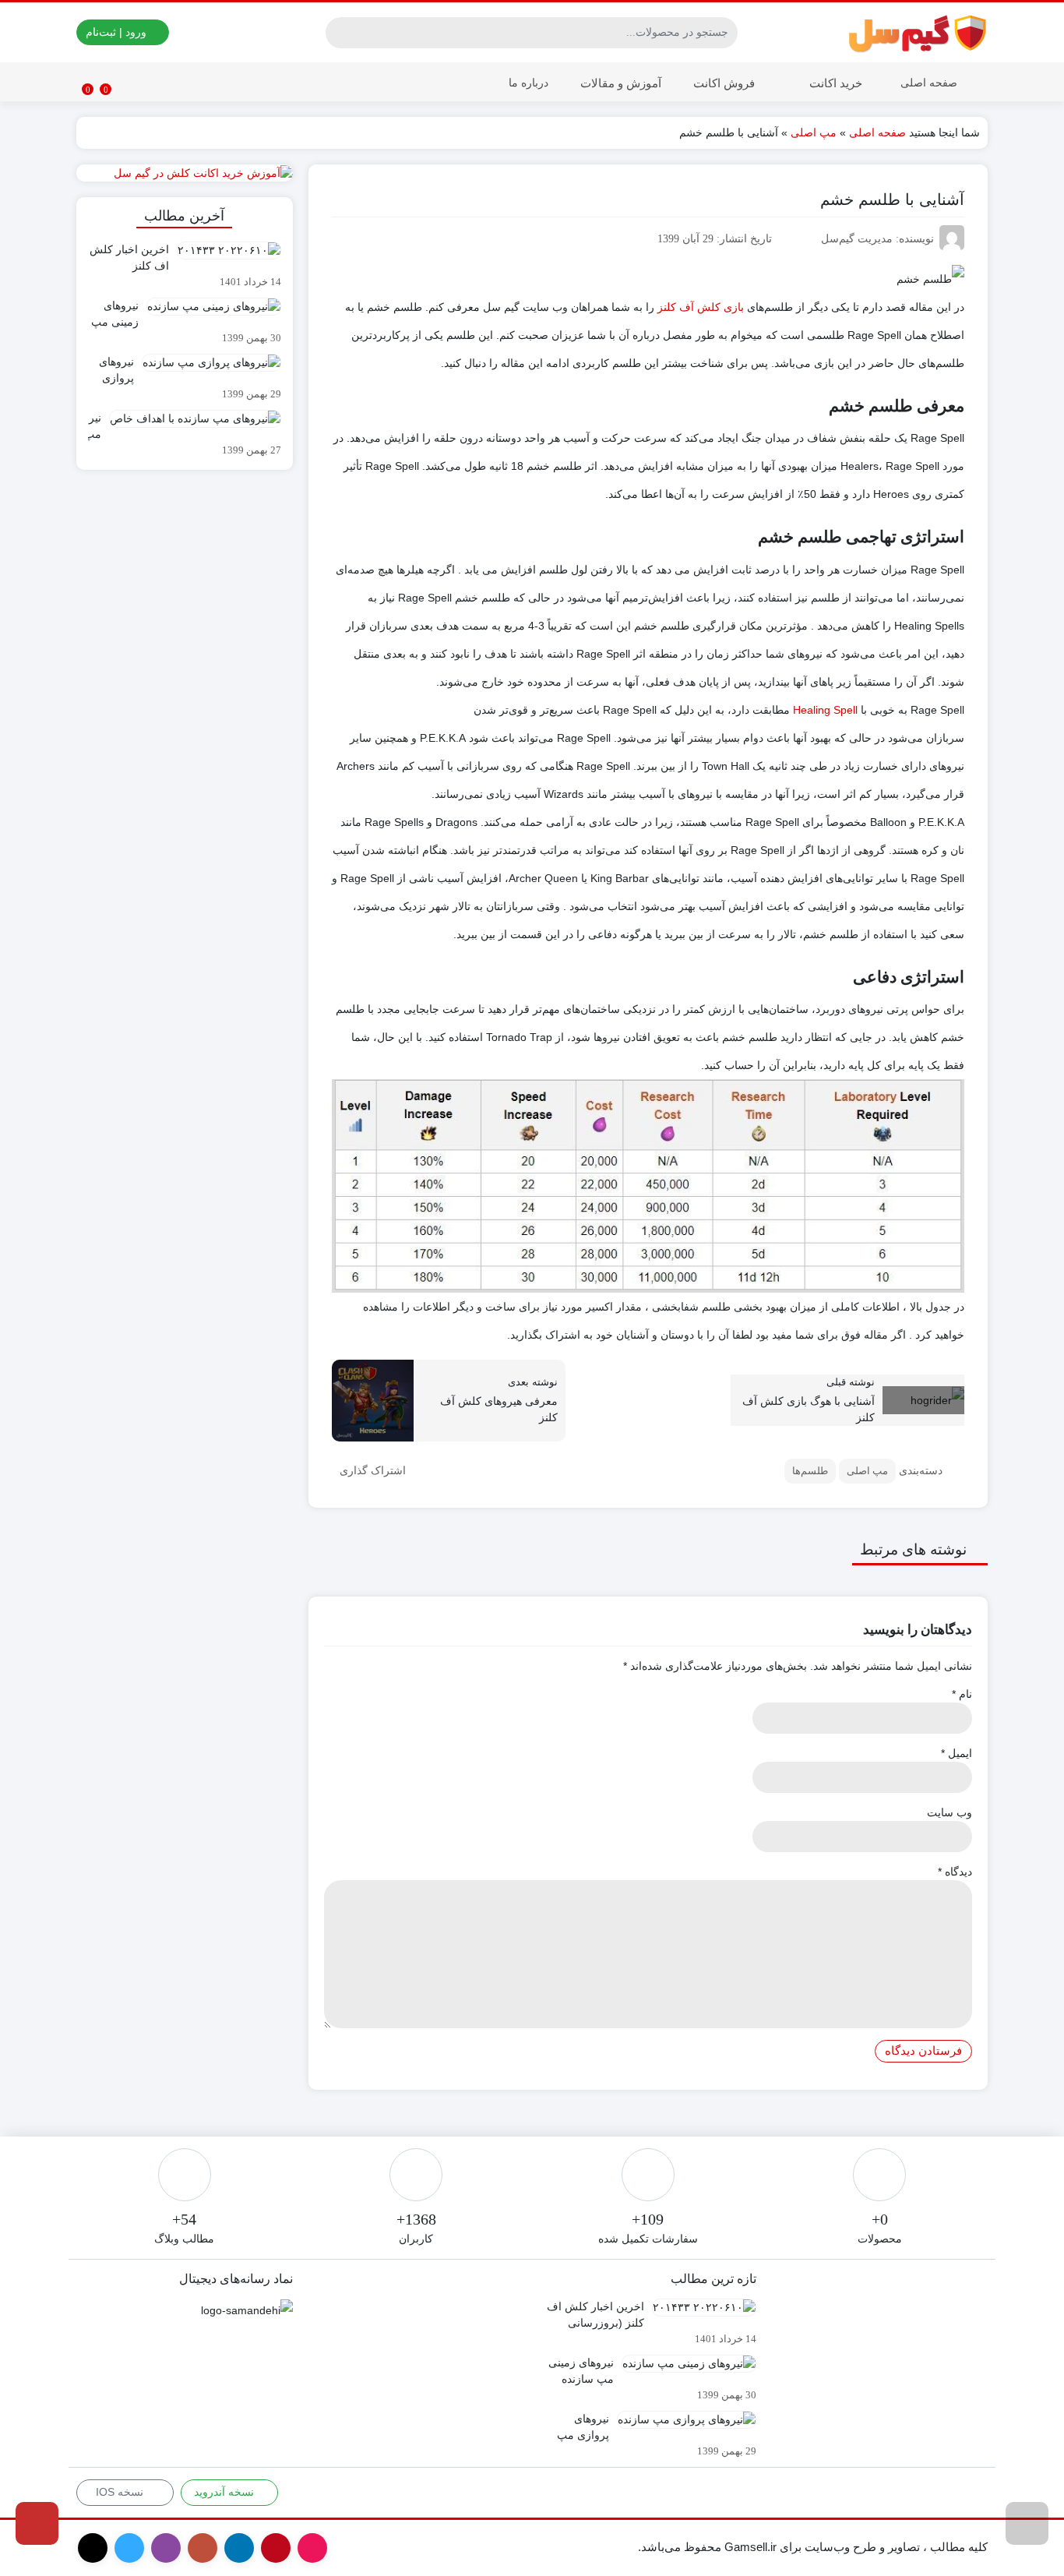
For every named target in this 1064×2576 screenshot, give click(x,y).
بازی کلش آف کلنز (701, 307)
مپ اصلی (814, 132)
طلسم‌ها (810, 1471)
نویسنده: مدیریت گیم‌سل (877, 239)
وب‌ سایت (949, 1812)
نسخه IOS (121, 2492)
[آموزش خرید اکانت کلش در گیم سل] (185, 173)
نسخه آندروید (225, 2492)
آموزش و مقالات (619, 83)
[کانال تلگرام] (37, 2523)
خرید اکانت (834, 83)
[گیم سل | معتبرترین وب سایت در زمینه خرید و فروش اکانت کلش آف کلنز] (918, 32)
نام (962, 1694)
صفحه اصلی (929, 83)
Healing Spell (825, 710)
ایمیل (957, 1753)
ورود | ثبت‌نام (118, 32)
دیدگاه (955, 1872)
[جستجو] (340, 33)
